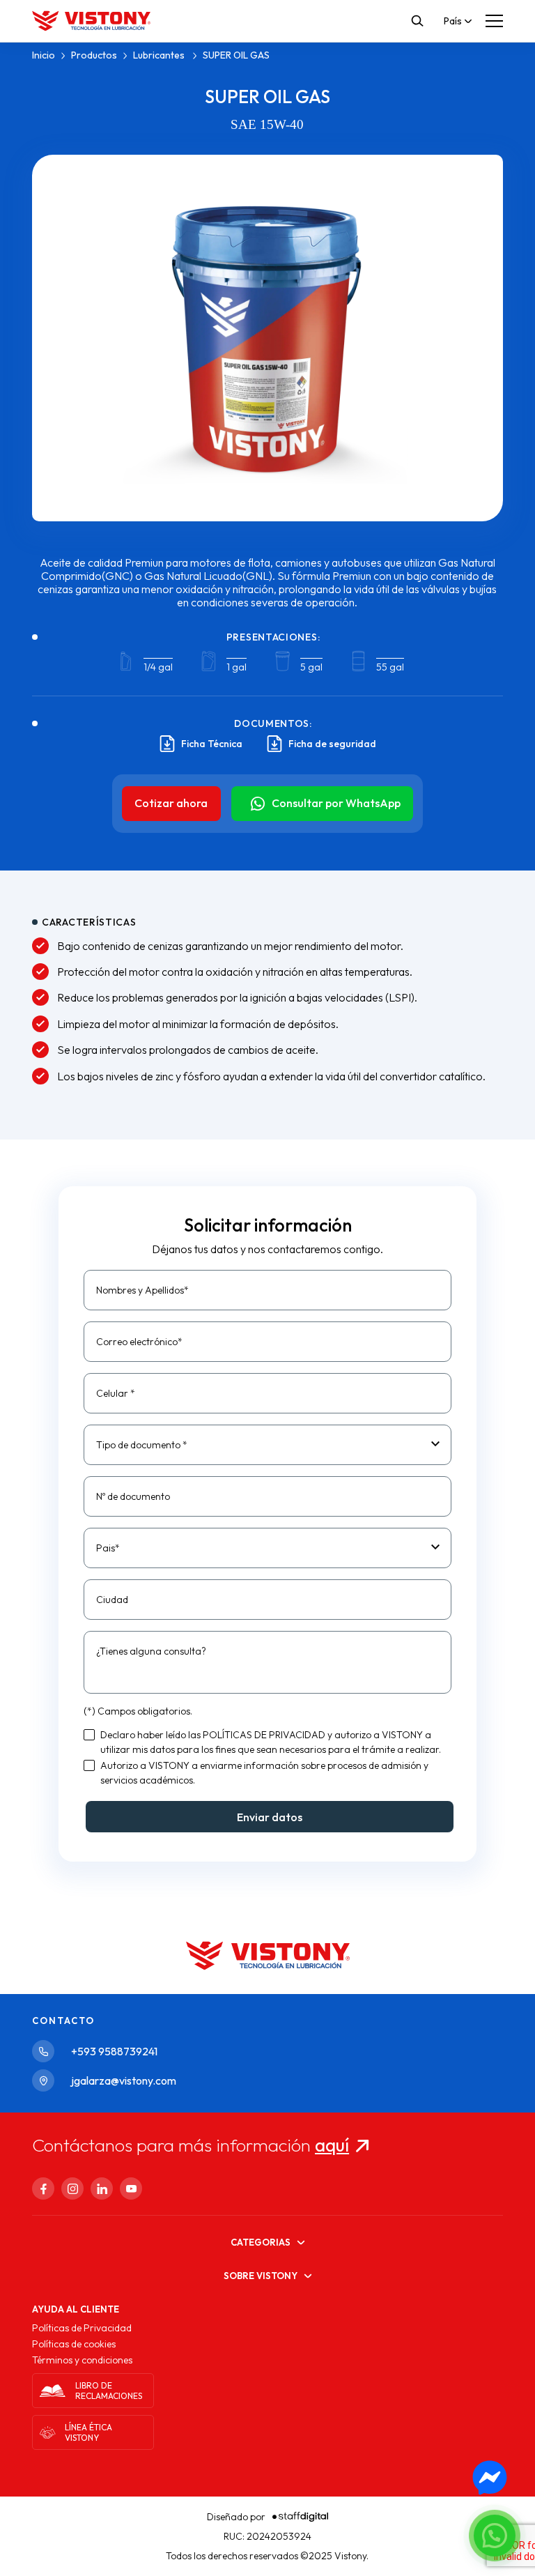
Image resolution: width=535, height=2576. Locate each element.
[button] (495, 2536)
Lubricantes (160, 55)
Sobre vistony (261, 2276)
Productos (94, 55)
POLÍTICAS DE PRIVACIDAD (264, 1735)
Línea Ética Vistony (88, 2432)
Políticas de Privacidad (82, 2328)
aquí (332, 2145)
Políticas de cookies (74, 2344)
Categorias (261, 2242)
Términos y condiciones (82, 2360)
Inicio (44, 55)
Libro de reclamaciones (109, 2391)
